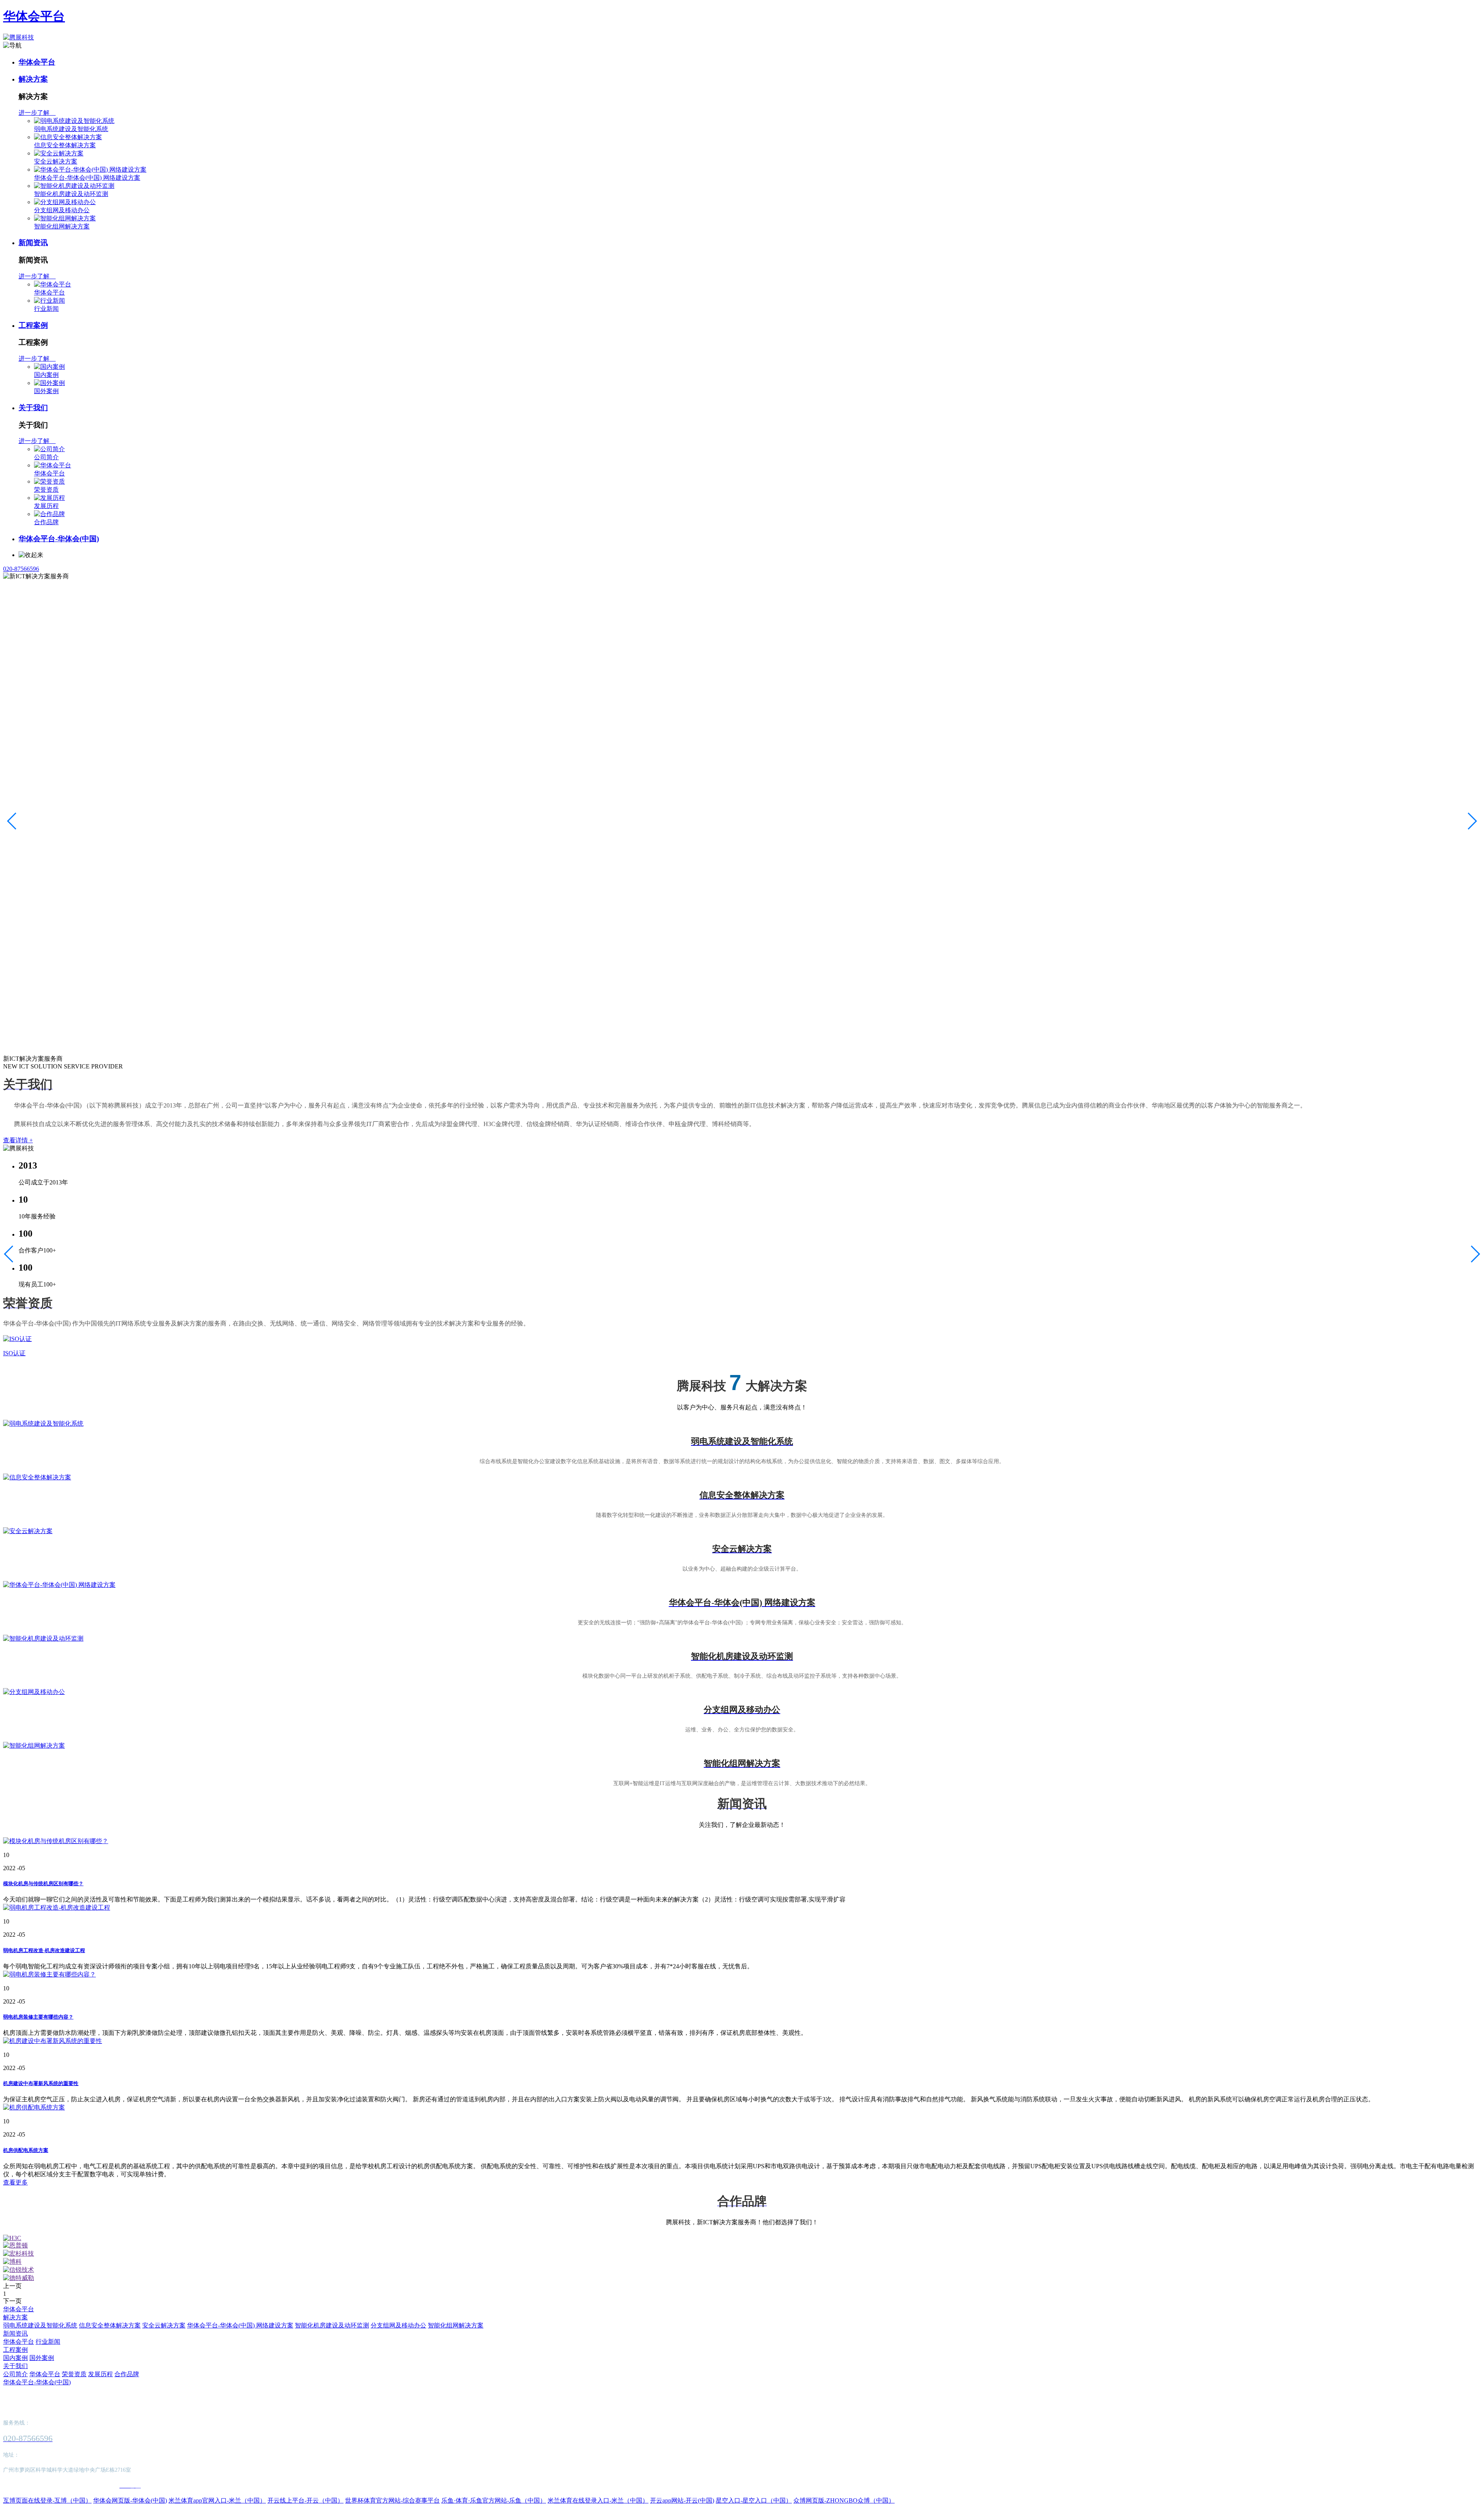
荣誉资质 (46, 490)
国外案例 (46, 391)
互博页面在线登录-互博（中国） (47, 2500)
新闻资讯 (33, 243)
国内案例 (46, 375)
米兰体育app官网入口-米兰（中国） (217, 2500)
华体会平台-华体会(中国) (59, 539)
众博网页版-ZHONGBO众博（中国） (844, 2500)
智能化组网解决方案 (62, 226)
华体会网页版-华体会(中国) (130, 2500)
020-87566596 (21, 569)
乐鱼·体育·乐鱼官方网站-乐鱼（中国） (494, 2500)
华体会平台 (34, 16)
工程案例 (33, 325)
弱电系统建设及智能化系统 (71, 129)
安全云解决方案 (56, 161)
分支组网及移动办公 (62, 210)
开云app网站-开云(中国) (682, 2500)
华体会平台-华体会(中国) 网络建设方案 (87, 178)
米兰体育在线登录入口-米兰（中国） (598, 2500)
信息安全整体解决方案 (65, 145)
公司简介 (46, 457)
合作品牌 (46, 522)
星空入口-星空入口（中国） (754, 2500)
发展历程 (46, 506)
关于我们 (33, 408)
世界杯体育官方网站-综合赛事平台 (392, 2500)
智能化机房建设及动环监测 (71, 194)
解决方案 (33, 79)
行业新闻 (46, 309)
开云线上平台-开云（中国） (305, 2500)
